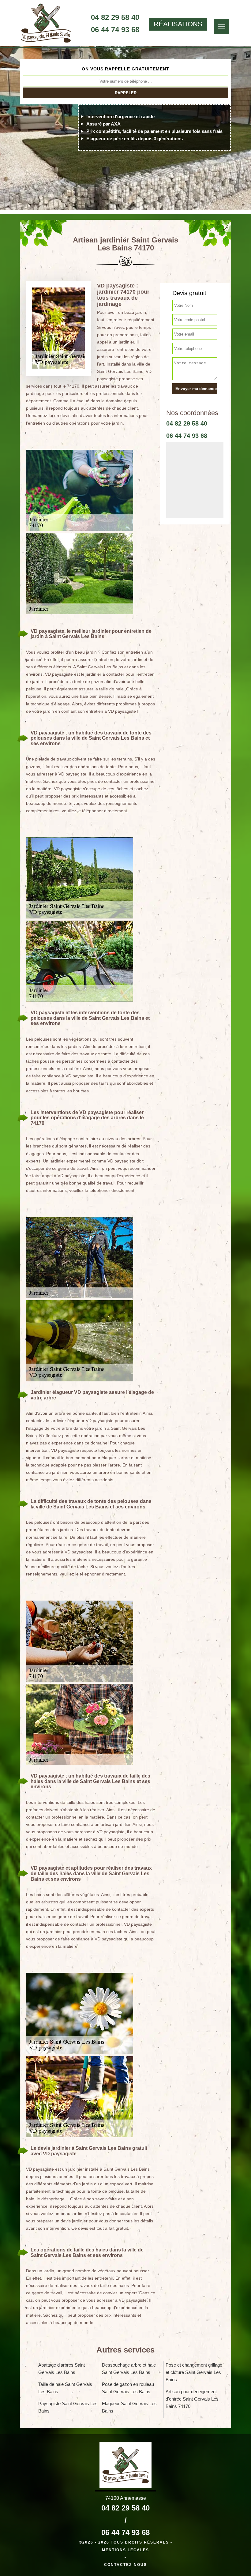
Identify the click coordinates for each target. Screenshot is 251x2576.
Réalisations (178, 24)
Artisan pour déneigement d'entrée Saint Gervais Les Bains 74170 (192, 2399)
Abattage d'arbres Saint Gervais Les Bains (62, 2369)
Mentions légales (125, 2550)
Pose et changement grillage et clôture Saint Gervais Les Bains (194, 2372)
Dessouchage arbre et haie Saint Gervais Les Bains (129, 2369)
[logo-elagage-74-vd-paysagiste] (46, 24)
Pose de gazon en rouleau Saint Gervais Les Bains (128, 2388)
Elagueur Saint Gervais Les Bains (129, 2407)
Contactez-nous (125, 2565)
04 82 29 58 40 (115, 17)
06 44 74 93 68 (115, 30)
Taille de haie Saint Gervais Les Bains (65, 2388)
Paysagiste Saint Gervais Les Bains (68, 2407)
